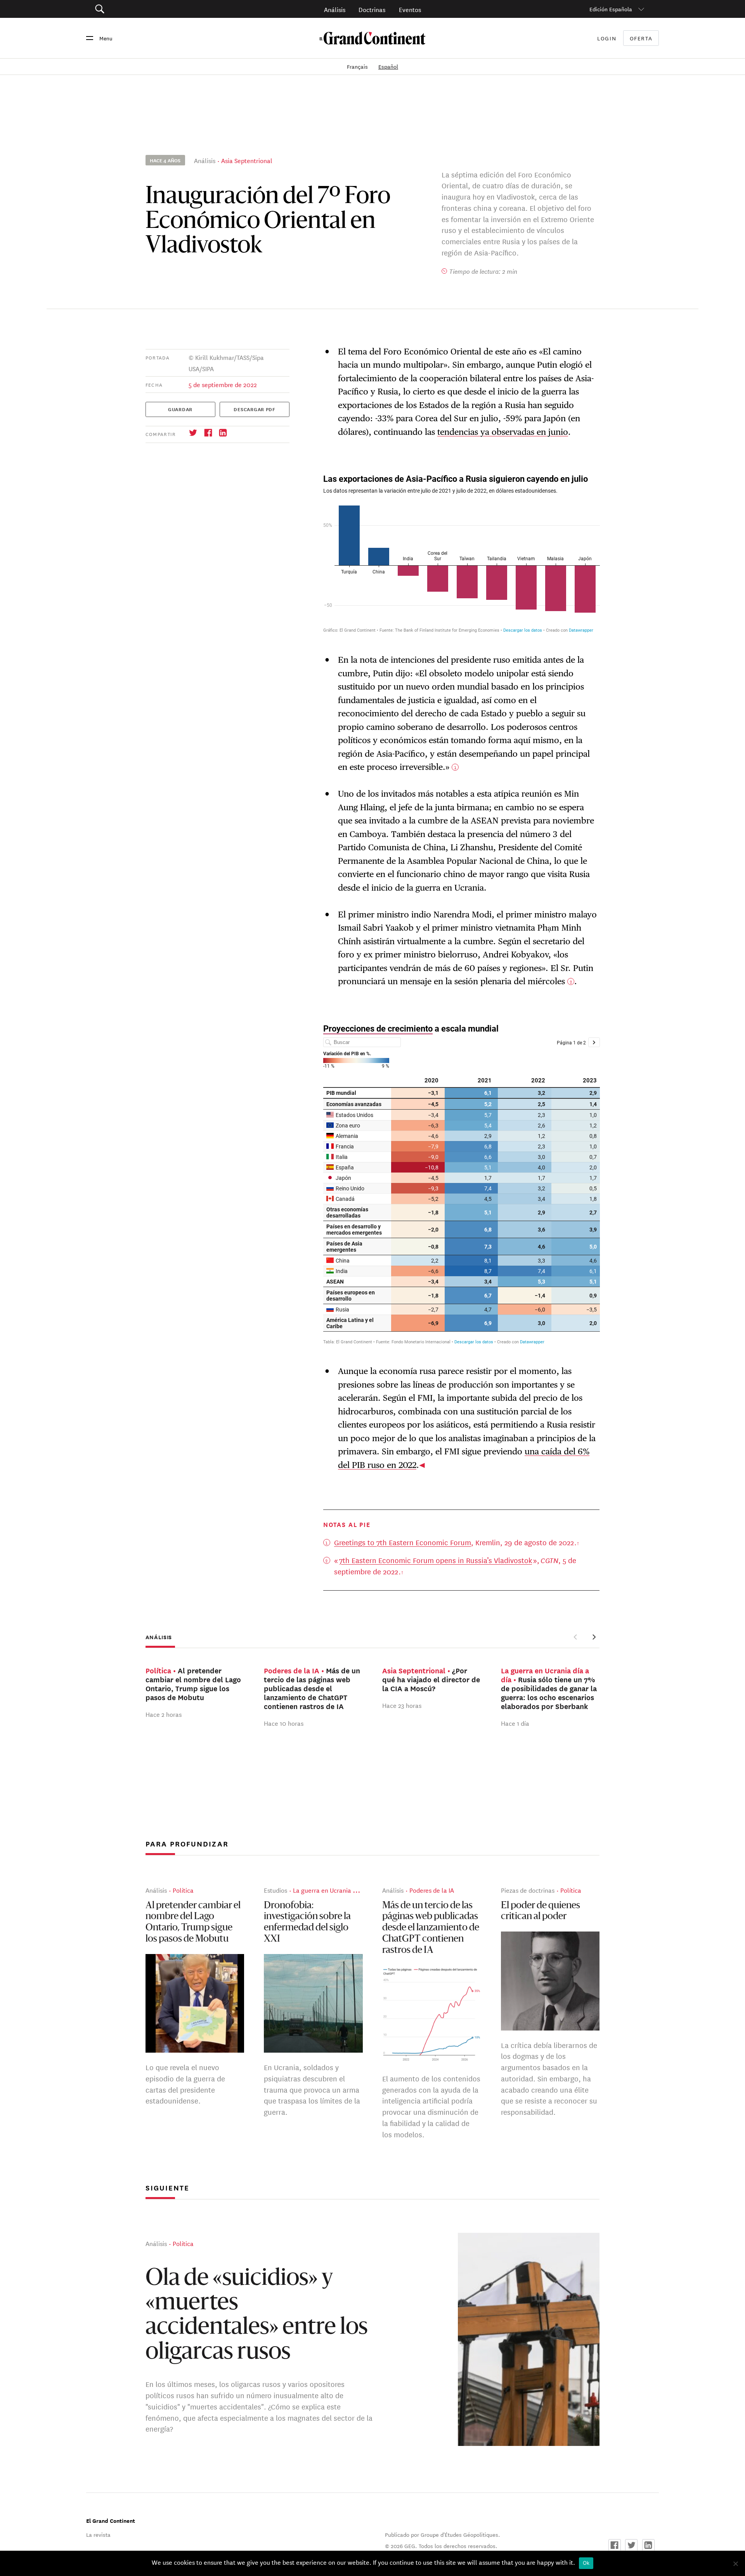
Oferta (641, 38)
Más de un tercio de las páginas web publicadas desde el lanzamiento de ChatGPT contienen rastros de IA (431, 1928)
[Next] (594, 1637)
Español (388, 66)
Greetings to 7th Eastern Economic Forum (403, 1542)
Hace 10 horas (284, 1723)
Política (183, 1890)
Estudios (275, 1890)
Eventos (410, 9)
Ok (586, 2563)
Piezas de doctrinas (528, 1890)
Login (607, 38)
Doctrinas (372, 9)
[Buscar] (143, 9)
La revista (98, 2534)
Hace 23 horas (402, 1705)
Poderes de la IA (432, 1890)
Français (358, 66)
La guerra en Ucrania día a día (335, 1890)
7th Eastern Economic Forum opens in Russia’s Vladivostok (436, 1560)
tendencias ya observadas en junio (503, 432)
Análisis (335, 9)
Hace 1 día (515, 1723)
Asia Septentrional (247, 160)
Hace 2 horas (164, 1714)
